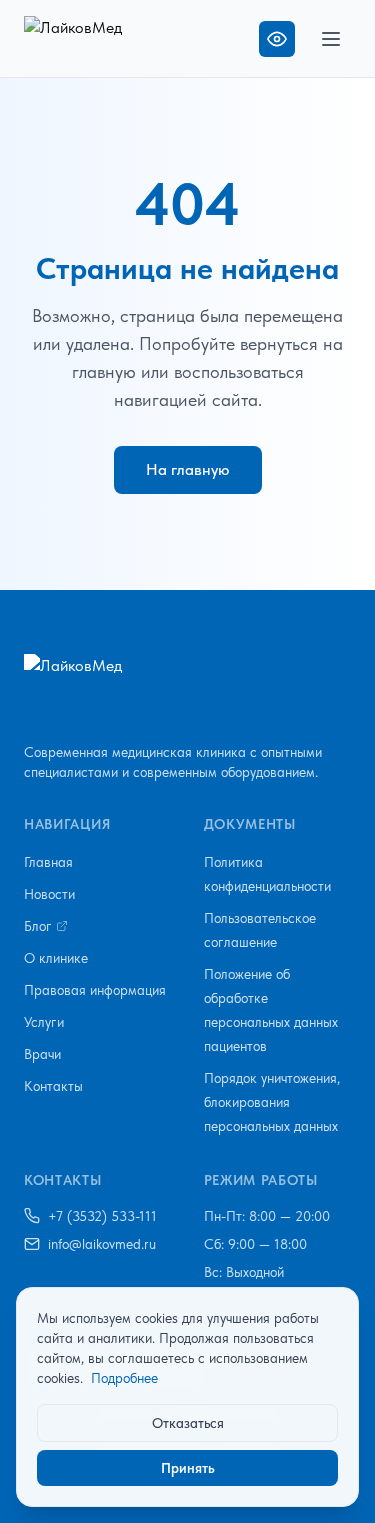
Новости (49, 894)
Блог (38, 926)
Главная (48, 862)
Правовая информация (95, 990)
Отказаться (188, 1423)
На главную (188, 469)
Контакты (53, 1086)
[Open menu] (331, 39)
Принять (188, 1468)
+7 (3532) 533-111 (102, 1216)
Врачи (42, 1054)
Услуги (44, 1022)
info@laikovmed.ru (102, 1244)
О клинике (56, 958)
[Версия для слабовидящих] (277, 39)
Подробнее (124, 1378)
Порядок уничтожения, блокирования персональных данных (272, 1102)
